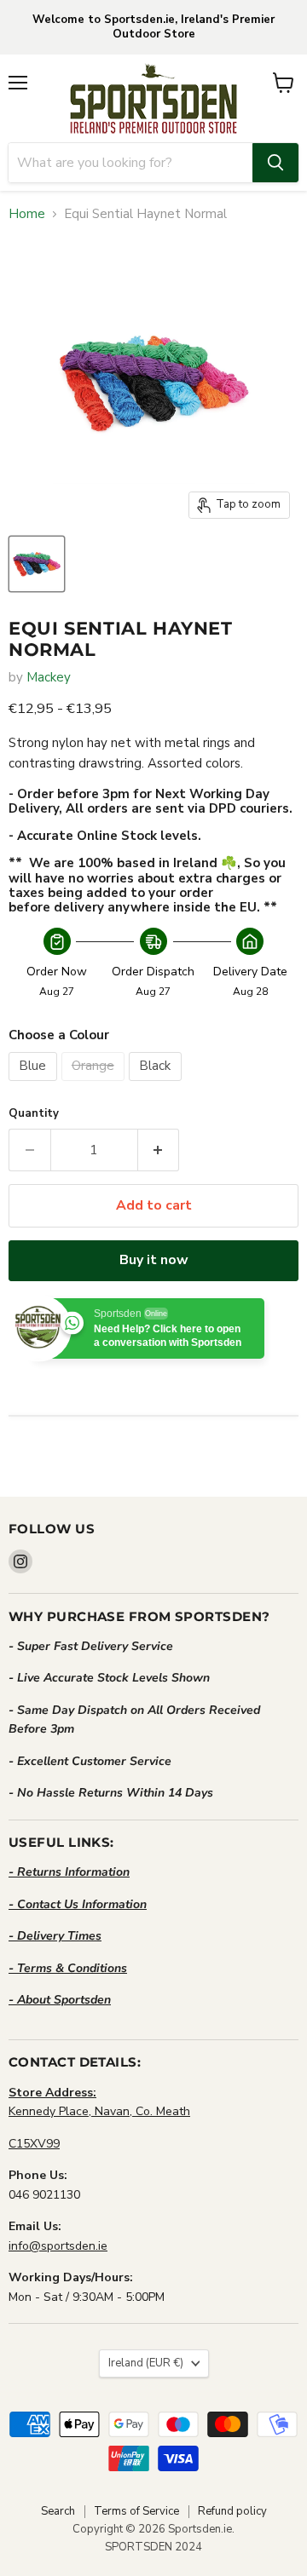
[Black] (157, 1085)
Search (58, 2511)
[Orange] (96, 1085)
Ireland (146, 2363)
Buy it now (154, 1260)
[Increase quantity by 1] (159, 1150)
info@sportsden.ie (58, 2246)
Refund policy (232, 2511)
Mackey (49, 677)
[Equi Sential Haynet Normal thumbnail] (37, 564)
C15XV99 (34, 2144)
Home (27, 214)
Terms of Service (136, 2511)
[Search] (275, 163)
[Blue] (35, 1085)
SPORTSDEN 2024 (153, 2547)
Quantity (34, 1114)
